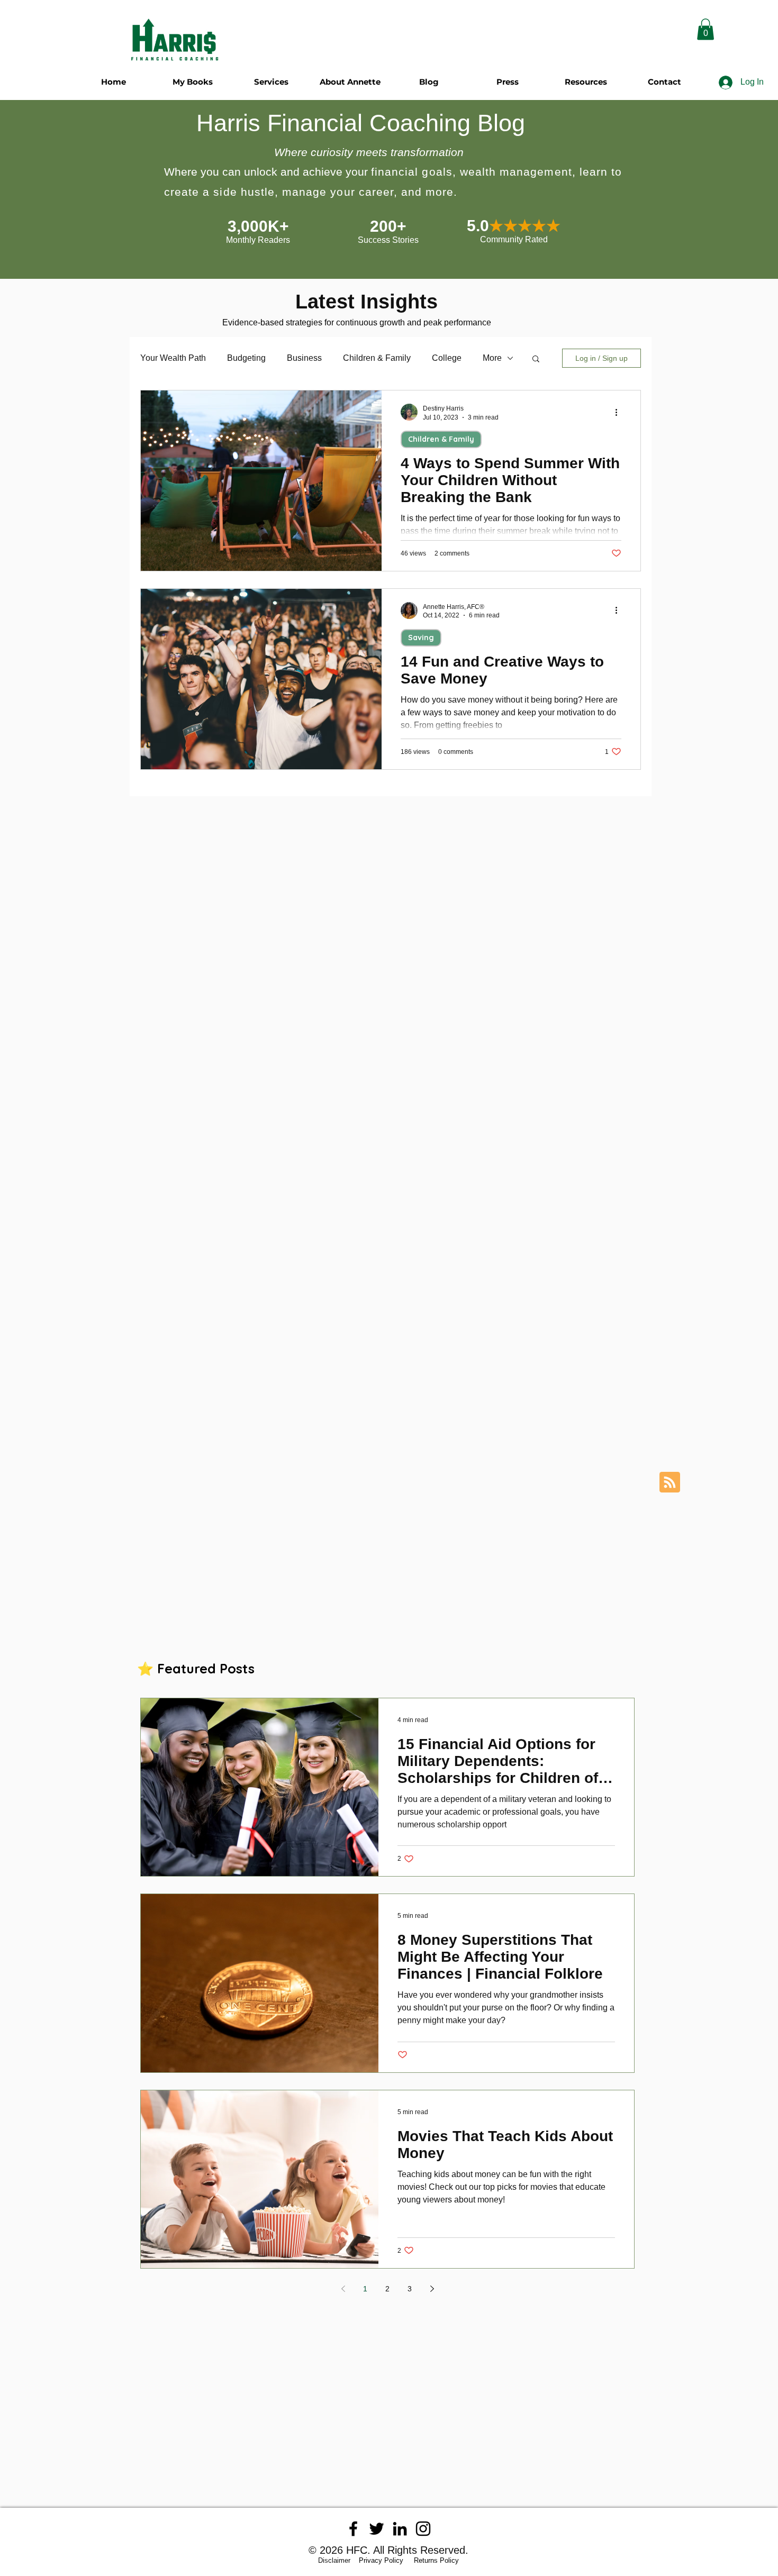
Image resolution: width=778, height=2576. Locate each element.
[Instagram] (423, 2529)
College (447, 358)
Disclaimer (337, 2560)
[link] (705, 29)
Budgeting (246, 358)
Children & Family (377, 358)
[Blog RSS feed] (670, 1483)
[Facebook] (353, 2529)
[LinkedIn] (400, 2529)
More (492, 358)
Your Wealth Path (173, 358)
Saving (421, 638)
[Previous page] (343, 2289)
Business (304, 358)
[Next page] (432, 2289)
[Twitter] (377, 2529)
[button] (536, 359)
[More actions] (620, 412)
